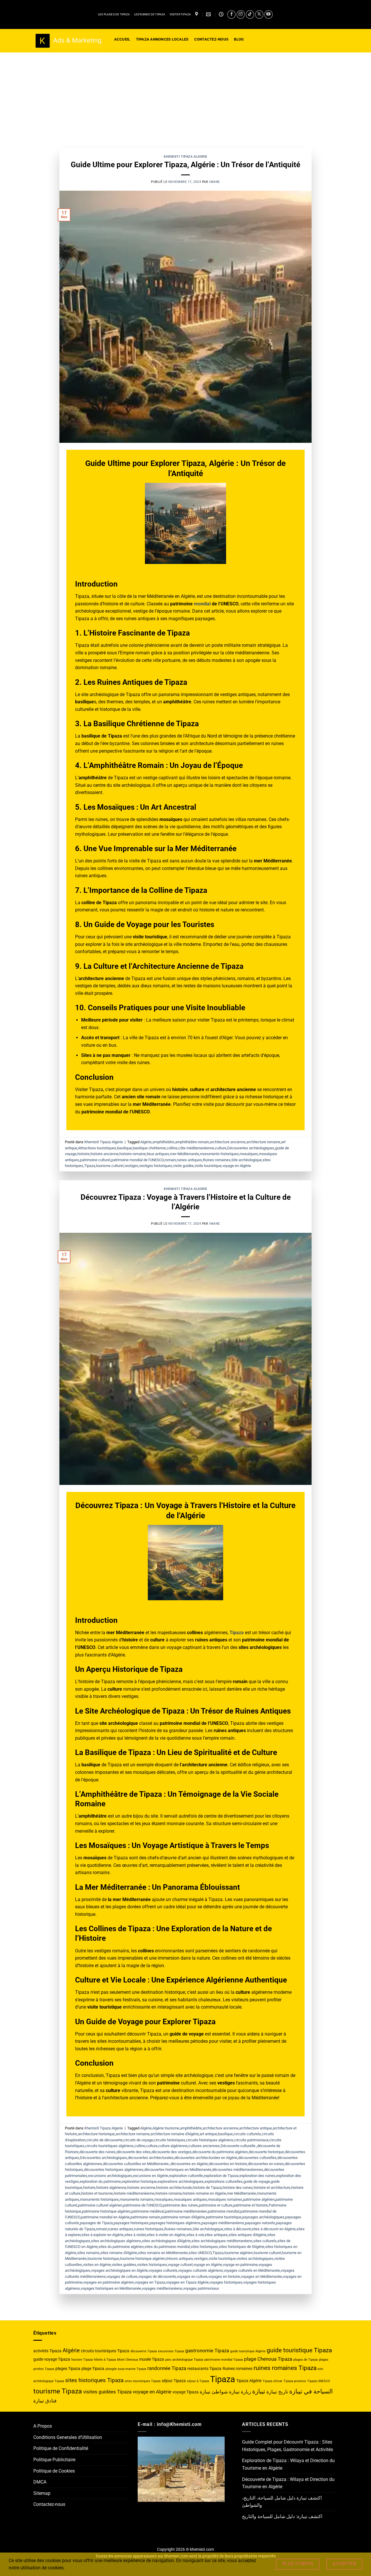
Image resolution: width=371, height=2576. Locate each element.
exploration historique (139, 2181)
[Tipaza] (197, 14)
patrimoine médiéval (148, 2211)
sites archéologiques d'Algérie (166, 2241)
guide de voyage (257, 2181)
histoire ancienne (104, 1154)
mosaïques (249, 1154)
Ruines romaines (217, 1160)
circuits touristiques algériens (109, 2146)
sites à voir (195, 2235)
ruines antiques (189, 1160)
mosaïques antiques (190, 2199)
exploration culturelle (186, 2176)
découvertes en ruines (266, 2164)
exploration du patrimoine (100, 2181)
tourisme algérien (239, 2253)
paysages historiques (131, 2223)
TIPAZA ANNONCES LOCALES (162, 39)
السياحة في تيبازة (311, 2391)
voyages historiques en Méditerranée (111, 2288)
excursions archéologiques (110, 2176)
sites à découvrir (237, 2229)
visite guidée (183, 1166)
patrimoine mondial (224, 2211)
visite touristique (208, 1166)
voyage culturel (180, 2265)
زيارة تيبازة (240, 2392)
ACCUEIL (122, 39)
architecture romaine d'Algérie (175, 2134)
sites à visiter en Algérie (166, 2235)
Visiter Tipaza (180, 14)
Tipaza (90, 1166)
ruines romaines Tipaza (285, 2368)
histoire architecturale (174, 2188)
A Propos (43, 2426)
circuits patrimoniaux (251, 2140)
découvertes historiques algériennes (114, 2170)
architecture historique (96, 2134)
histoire (83, 1154)
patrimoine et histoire (251, 2205)
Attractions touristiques (97, 1148)
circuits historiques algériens (210, 2140)
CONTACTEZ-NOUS (211, 39)
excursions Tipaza (171, 2351)
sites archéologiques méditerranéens (222, 2241)
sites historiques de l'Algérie (242, 2247)
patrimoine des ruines (180, 2205)
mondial (202, 604)
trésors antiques (180, 2259)
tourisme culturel (110, 1166)
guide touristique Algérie (248, 2351)
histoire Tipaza (82, 2360)
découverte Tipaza (144, 2351)
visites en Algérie (97, 2265)
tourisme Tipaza (58, 2391)
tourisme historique (103, 2259)
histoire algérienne (111, 2188)
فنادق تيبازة (45, 2401)
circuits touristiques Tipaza (105, 2351)
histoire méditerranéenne (134, 2193)
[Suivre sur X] (259, 14)
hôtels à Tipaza (105, 2360)
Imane (215, 182)
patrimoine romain (145, 2217)
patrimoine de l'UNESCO (142, 2205)
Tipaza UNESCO (319, 2381)
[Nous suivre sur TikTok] (250, 14)
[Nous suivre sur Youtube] (269, 14)
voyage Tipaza (185, 2392)
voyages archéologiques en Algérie (119, 2270)
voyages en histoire (224, 2276)
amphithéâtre (163, 1142)
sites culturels (265, 2241)
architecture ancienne (228, 1142)
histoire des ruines (238, 2188)
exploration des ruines (257, 2176)
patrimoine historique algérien (106, 2211)
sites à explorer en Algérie (102, 2235)
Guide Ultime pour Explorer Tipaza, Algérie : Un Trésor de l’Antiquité (185, 165)
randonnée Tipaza (167, 2368)
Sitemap (42, 2493)
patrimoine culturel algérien (100, 2205)
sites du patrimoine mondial (167, 2247)
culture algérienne (173, 2146)
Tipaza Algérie (249, 2381)
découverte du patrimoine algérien (220, 2152)
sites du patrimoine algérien (121, 2247)
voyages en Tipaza (150, 2282)
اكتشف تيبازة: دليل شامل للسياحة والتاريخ (282, 2516)
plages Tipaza (68, 2369)
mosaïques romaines (225, 2199)
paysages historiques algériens (175, 2223)
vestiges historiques (156, 1166)
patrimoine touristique (224, 2217)
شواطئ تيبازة (214, 2392)
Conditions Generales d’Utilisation (68, 2437)
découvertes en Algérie (189, 2164)
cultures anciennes (204, 2146)
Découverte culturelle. (238, 2146)
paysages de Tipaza (96, 2223)
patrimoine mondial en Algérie (105, 2217)
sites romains (88, 2253)
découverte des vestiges (172, 2152)
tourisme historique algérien (143, 2259)
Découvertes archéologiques (251, 1148)
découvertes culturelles (257, 2158)
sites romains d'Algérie (119, 2253)
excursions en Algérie (151, 2176)
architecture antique (255, 2128)
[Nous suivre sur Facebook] (231, 14)
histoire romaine (133, 1154)
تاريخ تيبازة (277, 2392)
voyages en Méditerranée (261, 2276)
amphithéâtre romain (192, 1142)
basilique (124, 1148)
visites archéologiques (255, 2259)
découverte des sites (134, 2152)
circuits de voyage (138, 2140)
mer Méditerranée (185, 1154)
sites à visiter (135, 2235)
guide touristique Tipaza (299, 2350)
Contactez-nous (49, 2504)
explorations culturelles (224, 2181)
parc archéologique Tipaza (184, 2360)
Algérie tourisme (166, 2128)
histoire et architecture (272, 2188)
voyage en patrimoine (240, 2265)
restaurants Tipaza (204, 2369)
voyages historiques (226, 2282)
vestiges (131, 1166)
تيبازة (259, 2391)
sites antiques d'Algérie (248, 2235)
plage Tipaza (93, 2369)
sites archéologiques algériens (116, 2241)
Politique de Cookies (54, 2471)
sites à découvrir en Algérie (274, 2229)
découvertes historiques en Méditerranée (178, 2170)
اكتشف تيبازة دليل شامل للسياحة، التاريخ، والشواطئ (282, 2502)
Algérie (146, 1142)
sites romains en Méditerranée (163, 2253)
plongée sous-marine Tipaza (126, 2369)
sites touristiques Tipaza (143, 2381)
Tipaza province (295, 2381)
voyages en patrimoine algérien (109, 2282)
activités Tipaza (47, 2351)
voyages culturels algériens (201, 2270)
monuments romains (137, 2199)
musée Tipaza (152, 2359)
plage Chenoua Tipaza (268, 2359)
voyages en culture (192, 2276)
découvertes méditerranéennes (238, 2170)
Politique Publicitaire (54, 2460)
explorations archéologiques (181, 2181)
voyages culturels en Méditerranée (252, 2270)
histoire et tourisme (97, 2193)
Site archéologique (247, 1160)
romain (170, 1160)
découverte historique (266, 2152)
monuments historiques (219, 1154)
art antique (208, 2134)
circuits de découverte (104, 2140)
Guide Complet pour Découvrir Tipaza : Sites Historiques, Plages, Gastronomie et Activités (288, 2446)
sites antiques (216, 2235)
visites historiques (152, 2265)
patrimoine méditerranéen (186, 2211)
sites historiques (204, 2247)
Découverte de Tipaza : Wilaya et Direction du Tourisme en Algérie (288, 2483)
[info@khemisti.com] (209, 14)
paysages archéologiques (263, 2217)
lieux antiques (158, 1154)
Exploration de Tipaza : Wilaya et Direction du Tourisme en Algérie (288, 2464)
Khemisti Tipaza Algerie (185, 157)
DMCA (40, 2482)
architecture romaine (263, 1142)
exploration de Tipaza (221, 2176)
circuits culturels (247, 2134)
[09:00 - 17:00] (222, 14)
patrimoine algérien (259, 2199)
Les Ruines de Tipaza (150, 14)
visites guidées (124, 2265)
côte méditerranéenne (196, 1148)
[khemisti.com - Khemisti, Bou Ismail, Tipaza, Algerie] (68, 41)
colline (172, 1148)
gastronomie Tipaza (207, 2351)
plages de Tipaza (305, 2360)
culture (221, 1148)
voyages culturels (163, 2270)
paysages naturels (260, 2223)
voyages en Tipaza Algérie (187, 2282)
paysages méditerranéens (223, 2223)
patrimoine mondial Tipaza (224, 2360)
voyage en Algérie (237, 1166)
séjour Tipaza (174, 2381)
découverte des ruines (98, 2152)
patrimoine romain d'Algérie (183, 2217)
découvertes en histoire (228, 2164)
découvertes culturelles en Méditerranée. (136, 2164)
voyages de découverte (157, 2276)
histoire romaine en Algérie (204, 2193)
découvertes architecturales (151, 2158)
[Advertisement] (185, 96)
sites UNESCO (200, 2253)
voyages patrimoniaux (201, 2288)
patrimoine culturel (95, 1160)
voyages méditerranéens (162, 2288)
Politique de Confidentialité (61, 2448)
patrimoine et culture (216, 2205)
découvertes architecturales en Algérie (206, 2158)
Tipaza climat (272, 2381)
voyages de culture (122, 2276)
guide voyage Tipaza (52, 2359)
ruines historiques (149, 2229)
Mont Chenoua (128, 2360)
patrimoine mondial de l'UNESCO (138, 1160)
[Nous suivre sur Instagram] (241, 14)
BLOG (239, 39)
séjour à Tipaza (198, 2381)
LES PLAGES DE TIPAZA (114, 14)
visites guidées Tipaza (107, 2392)
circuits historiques (170, 2140)
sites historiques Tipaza (94, 2380)
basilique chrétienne (149, 1148)
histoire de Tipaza (207, 2188)
